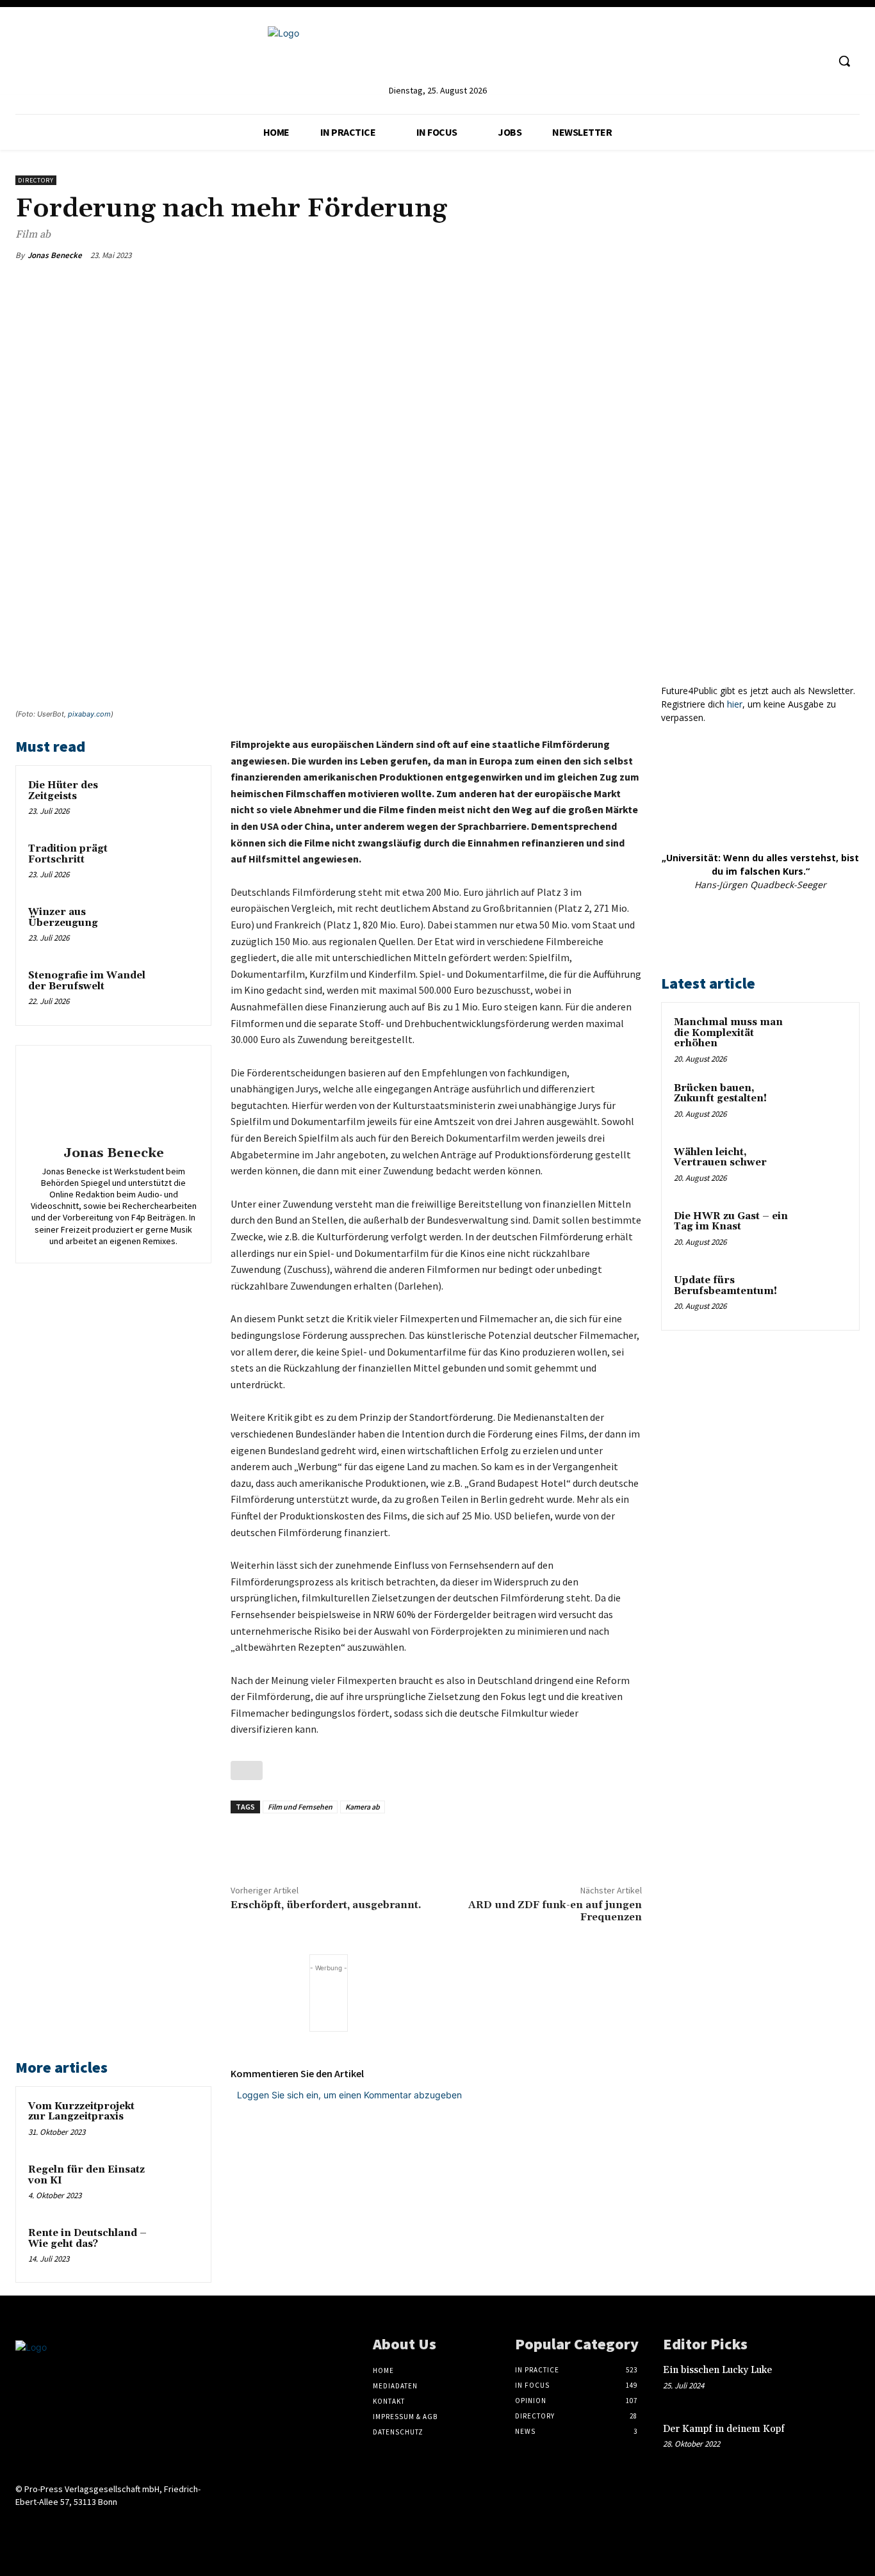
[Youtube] (817, 61)
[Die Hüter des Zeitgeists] (176, 800)
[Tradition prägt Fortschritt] (176, 863)
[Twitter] (793, 61)
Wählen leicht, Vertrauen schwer (720, 1158)
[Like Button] (247, 1770)
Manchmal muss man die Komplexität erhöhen (728, 1033)
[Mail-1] (114, 2526)
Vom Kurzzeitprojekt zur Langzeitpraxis (81, 2112)
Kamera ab (363, 1807)
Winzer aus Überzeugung (63, 918)
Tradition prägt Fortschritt (68, 854)
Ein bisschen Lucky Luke (719, 2370)
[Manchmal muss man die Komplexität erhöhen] (824, 1037)
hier (735, 704)
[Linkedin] (745, 61)
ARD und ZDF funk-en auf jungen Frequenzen (555, 1911)
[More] (628, 255)
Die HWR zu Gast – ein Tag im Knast (731, 1222)
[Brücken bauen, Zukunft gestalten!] (824, 1103)
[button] (844, 61)
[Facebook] (510, 255)
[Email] (598, 255)
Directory (36, 180)
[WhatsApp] (569, 255)
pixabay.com (89, 714)
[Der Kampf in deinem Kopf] (840, 2441)
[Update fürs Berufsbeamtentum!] (824, 1295)
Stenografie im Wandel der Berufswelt (87, 981)
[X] (539, 255)
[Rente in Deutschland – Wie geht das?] (176, 2248)
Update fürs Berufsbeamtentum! (725, 1286)
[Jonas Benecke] (113, 1098)
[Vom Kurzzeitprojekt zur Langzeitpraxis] (176, 2121)
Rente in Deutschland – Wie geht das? (87, 2239)
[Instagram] (769, 61)
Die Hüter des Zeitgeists (63, 791)
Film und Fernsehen (300, 1807)
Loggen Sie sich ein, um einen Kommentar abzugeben (349, 2095)
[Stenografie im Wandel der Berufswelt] (176, 990)
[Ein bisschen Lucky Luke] (840, 2382)
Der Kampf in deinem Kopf (724, 2429)
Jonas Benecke (55, 255)
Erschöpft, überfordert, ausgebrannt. (326, 1905)
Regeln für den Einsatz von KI (86, 2175)
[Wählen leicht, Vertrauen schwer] (824, 1167)
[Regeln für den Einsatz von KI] (176, 2184)
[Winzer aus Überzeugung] (176, 927)
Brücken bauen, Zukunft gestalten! (720, 1094)
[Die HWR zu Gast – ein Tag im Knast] (824, 1231)
